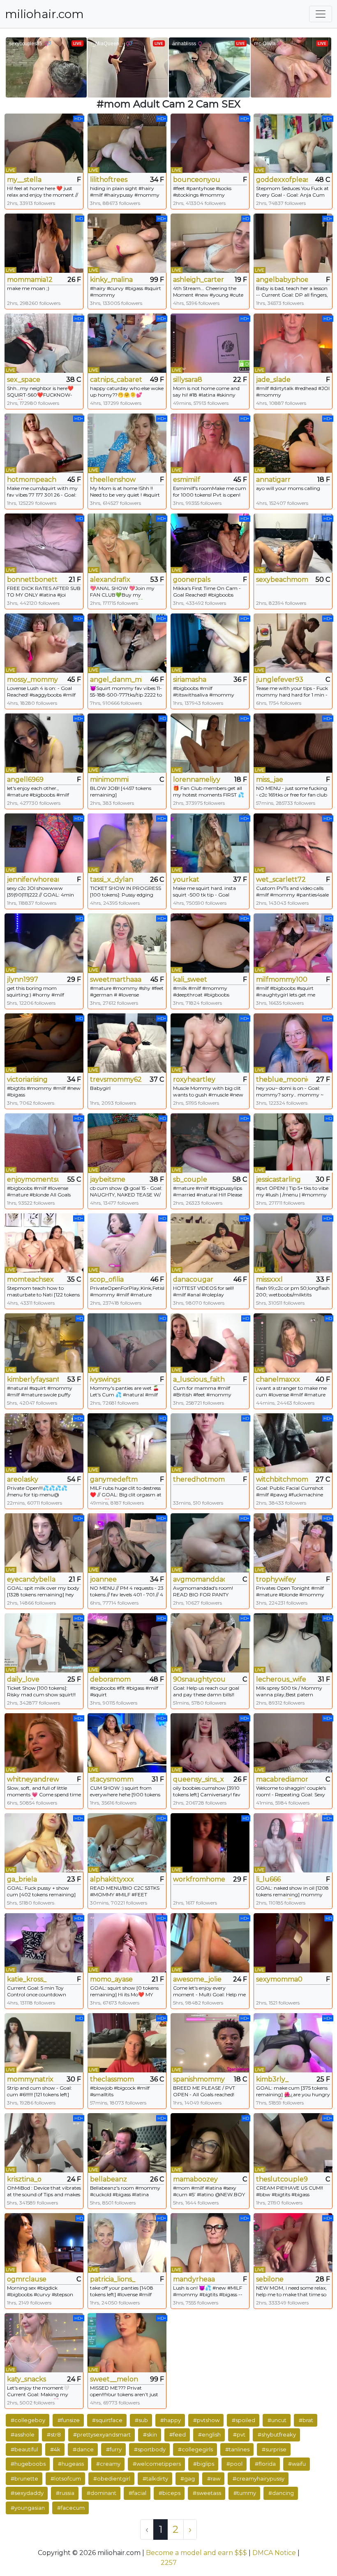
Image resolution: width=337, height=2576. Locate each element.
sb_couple (190, 1179)
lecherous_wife (281, 1679)
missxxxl (269, 1279)
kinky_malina (111, 280)
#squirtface (107, 2420)
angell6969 (25, 779)
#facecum (71, 2508)
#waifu (297, 2464)
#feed (178, 2434)
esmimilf (187, 480)
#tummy (245, 2493)
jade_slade (273, 380)
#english (209, 2434)
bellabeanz (108, 2179)
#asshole (23, 2434)
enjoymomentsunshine (33, 1179)
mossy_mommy (32, 679)
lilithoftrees (109, 180)
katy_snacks (27, 2379)
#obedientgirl (112, 2478)
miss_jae (270, 779)
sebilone (270, 2279)
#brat (306, 2420)
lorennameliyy (197, 779)
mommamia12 (30, 280)
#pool (234, 2464)
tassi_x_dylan (112, 879)
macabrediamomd (282, 1779)
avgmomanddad (199, 1579)
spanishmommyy (199, 2079)
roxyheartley (194, 1079)
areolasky (23, 1479)
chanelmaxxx (278, 1379)
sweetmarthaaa (116, 979)
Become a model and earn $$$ (196, 2553)
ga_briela (22, 1879)
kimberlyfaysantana (33, 1379)
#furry (114, 2449)
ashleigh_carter (199, 280)
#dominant (102, 2493)
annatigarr (273, 480)
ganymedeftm (114, 1479)
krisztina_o (24, 2179)
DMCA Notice (274, 2553)
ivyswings (105, 1379)
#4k (55, 2449)
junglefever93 (280, 679)
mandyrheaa (194, 2279)
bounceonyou (197, 180)
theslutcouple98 (282, 2179)
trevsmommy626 (116, 1079)
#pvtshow (206, 2420)
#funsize (69, 2420)
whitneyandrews (33, 1779)
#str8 (54, 2434)
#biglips (204, 2464)
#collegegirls (195, 2449)
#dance (83, 2449)
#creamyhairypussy (259, 2478)
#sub (141, 2420)
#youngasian (28, 2508)
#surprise (274, 2449)
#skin (150, 2434)
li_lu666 (268, 1879)
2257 (169, 2563)
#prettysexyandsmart (102, 2434)
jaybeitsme (108, 1179)
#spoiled (244, 2420)
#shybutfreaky (277, 2434)
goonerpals (192, 580)
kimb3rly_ (272, 2079)
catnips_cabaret (116, 380)
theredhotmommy (199, 1479)
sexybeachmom (282, 580)
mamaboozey (195, 2179)
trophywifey (276, 1579)
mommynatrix (30, 2079)
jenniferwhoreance (33, 879)
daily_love (23, 1679)
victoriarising (27, 1079)
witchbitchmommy (282, 1479)
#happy (171, 2420)
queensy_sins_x (199, 1779)
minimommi (109, 779)
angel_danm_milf (116, 679)
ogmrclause (27, 2279)
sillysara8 (188, 380)
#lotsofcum (66, 2478)
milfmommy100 (282, 979)
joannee (103, 1579)
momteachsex (30, 1279)
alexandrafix (110, 580)
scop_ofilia (107, 1279)
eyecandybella (31, 1579)
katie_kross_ (27, 1979)
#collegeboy (28, 2420)
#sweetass (207, 2493)
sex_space (24, 380)
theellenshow (113, 480)
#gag (188, 2478)
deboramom (110, 1679)
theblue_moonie (282, 1079)
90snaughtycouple (199, 1679)
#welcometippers (157, 2464)
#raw (214, 2478)
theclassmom (112, 2079)
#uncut (277, 2420)
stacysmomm (112, 1779)
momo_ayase (111, 1979)
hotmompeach (32, 480)
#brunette (24, 2478)
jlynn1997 (23, 979)
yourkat (186, 879)
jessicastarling (278, 1179)
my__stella (24, 180)
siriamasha (190, 679)
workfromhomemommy (199, 1879)
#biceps (170, 2493)
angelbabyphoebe (282, 280)
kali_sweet (190, 979)
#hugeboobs (28, 2464)
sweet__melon (114, 2379)
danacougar (193, 1279)
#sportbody (150, 2449)
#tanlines (237, 2449)
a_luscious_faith (199, 1379)
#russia (65, 2493)
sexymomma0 (279, 1979)
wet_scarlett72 (281, 879)
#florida (265, 2464)
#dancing (281, 2493)
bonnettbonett (32, 580)
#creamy (108, 2464)
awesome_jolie (197, 1979)
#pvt (239, 2434)
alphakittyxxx (112, 1879)
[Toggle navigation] (321, 14)
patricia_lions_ (113, 2279)
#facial (137, 2493)
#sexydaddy (27, 2493)
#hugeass (71, 2464)
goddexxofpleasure (282, 180)
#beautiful (24, 2449)
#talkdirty (155, 2478)
